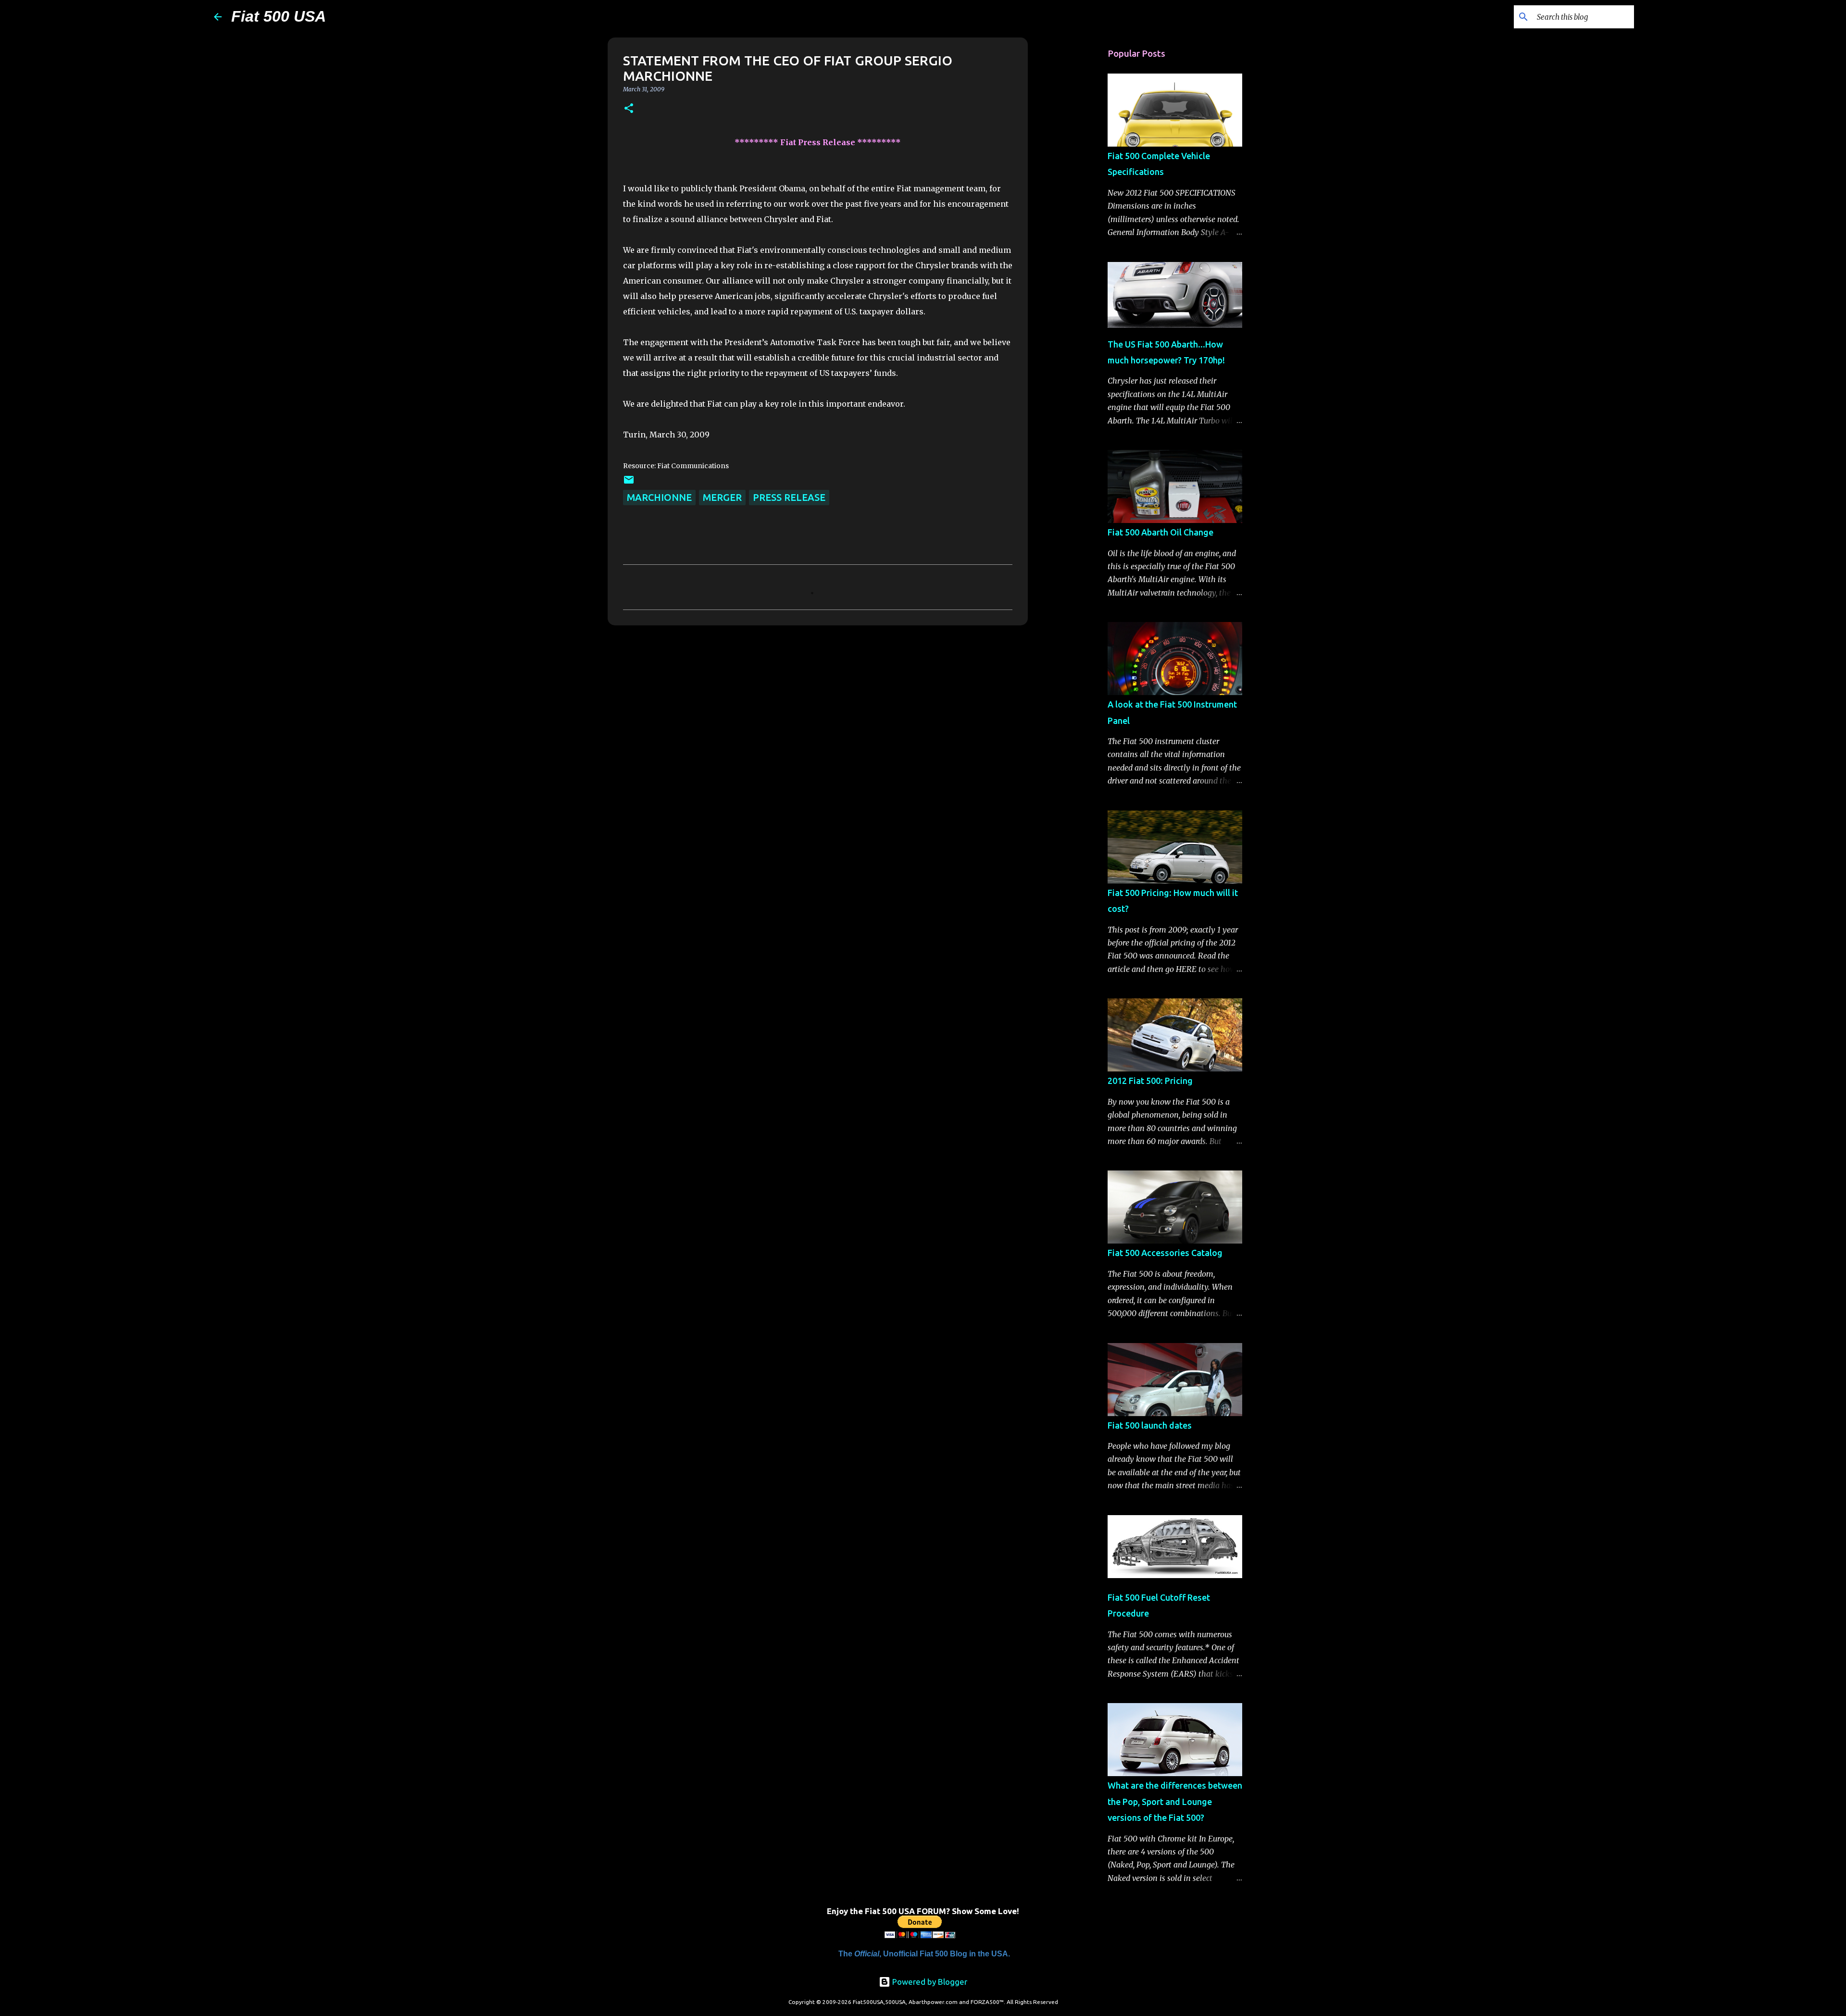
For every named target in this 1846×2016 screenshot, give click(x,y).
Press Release (789, 497)
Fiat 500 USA (279, 16)
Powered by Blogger (929, 1982)
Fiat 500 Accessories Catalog (1165, 1253)
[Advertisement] (1077, 192)
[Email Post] (629, 482)
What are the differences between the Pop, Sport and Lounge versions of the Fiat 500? (1175, 1801)
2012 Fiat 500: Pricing (1150, 1081)
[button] (629, 109)
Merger (722, 497)
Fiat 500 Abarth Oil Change (1160, 532)
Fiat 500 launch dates (1150, 1425)
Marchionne (659, 497)
